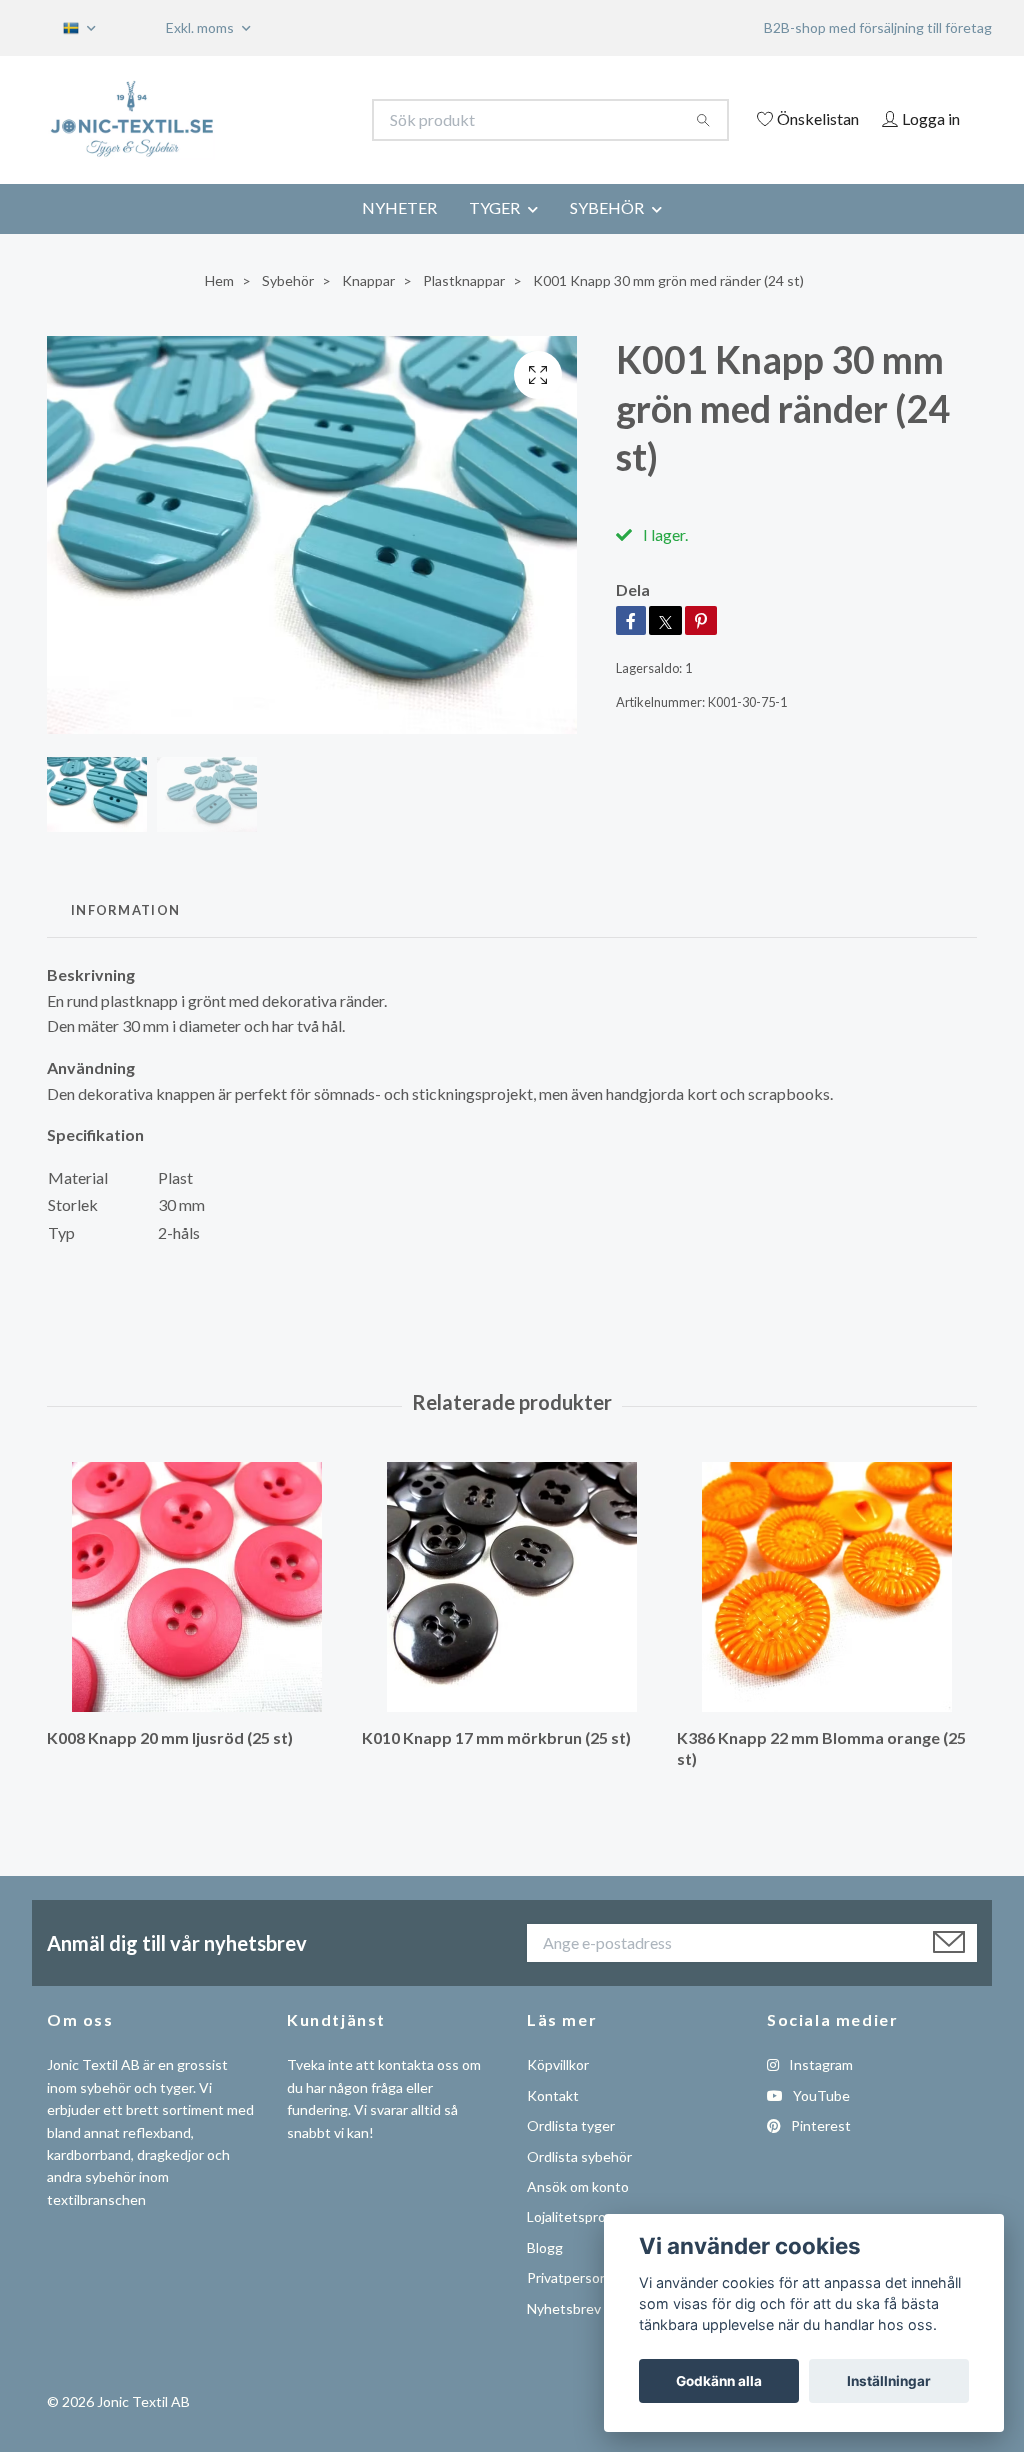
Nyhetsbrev (564, 2335)
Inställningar (889, 2381)
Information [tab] (125, 937)
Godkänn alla (719, 2381)
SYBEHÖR (607, 234)
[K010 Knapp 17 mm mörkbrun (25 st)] (512, 1615)
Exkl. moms (201, 27)
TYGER (494, 234)
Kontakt (553, 2122)
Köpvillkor (558, 2092)
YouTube (820, 2122)
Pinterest (819, 2153)
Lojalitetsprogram (582, 2244)
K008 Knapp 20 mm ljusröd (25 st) (170, 1765)
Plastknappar (464, 307)
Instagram (819, 2092)
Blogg (545, 2274)
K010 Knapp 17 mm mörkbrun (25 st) (496, 1765)
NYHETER (399, 234)
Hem (219, 307)
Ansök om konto (578, 2213)
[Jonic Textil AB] (280, 120)
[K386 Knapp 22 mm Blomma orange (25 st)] (827, 1615)
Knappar (368, 307)
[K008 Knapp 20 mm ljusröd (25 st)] (197, 1615)
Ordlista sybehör (579, 2183)
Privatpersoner (574, 2305)
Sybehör (288, 307)
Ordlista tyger (571, 2153)
